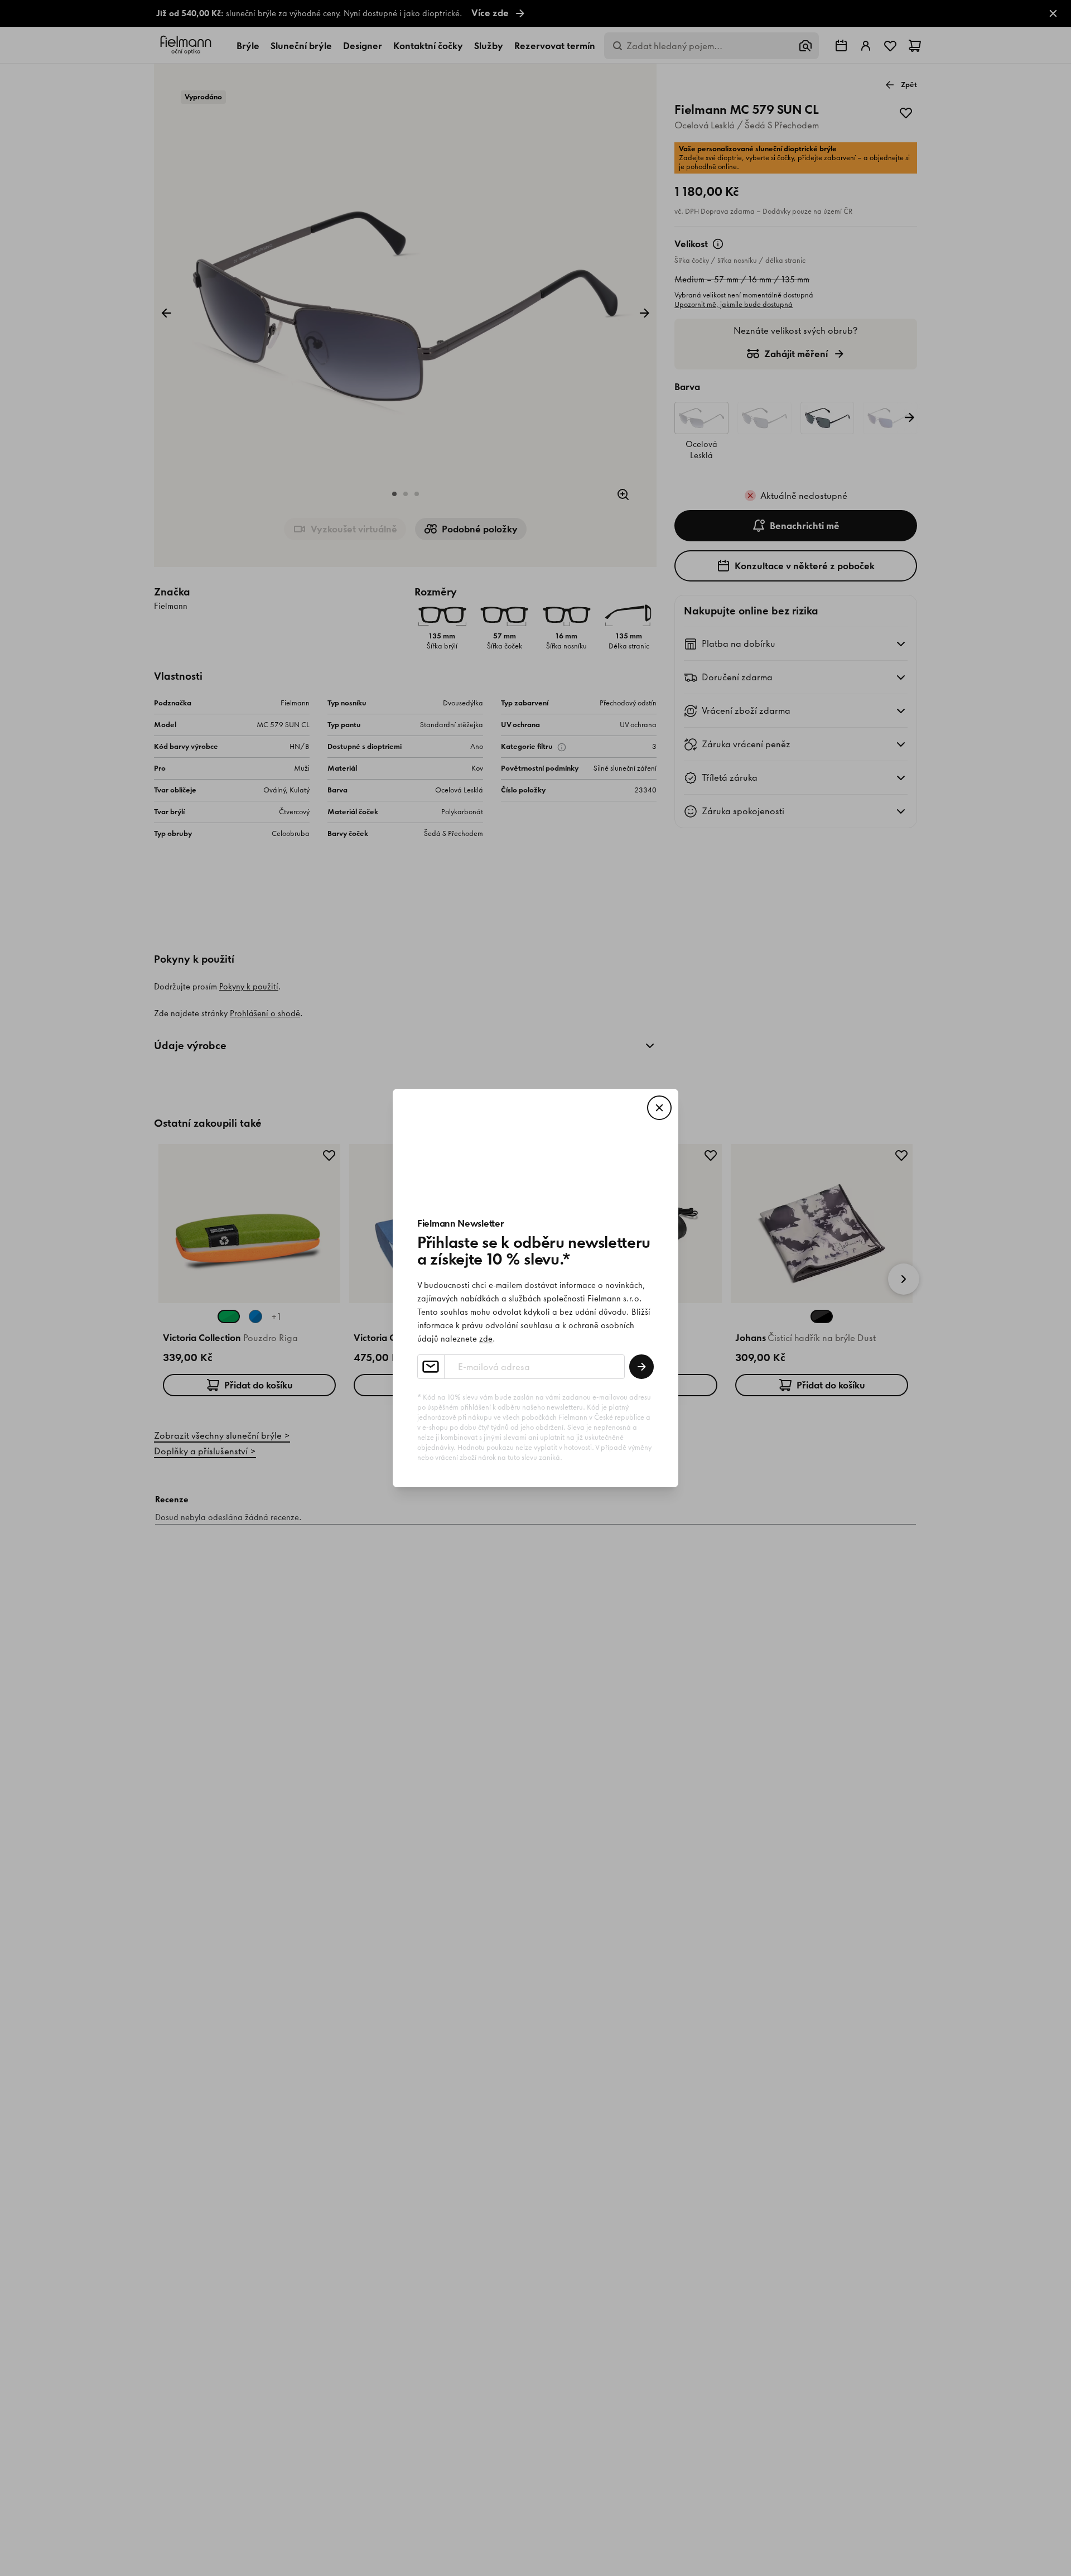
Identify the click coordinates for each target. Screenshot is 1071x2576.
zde (486, 1339)
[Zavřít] (659, 1108)
